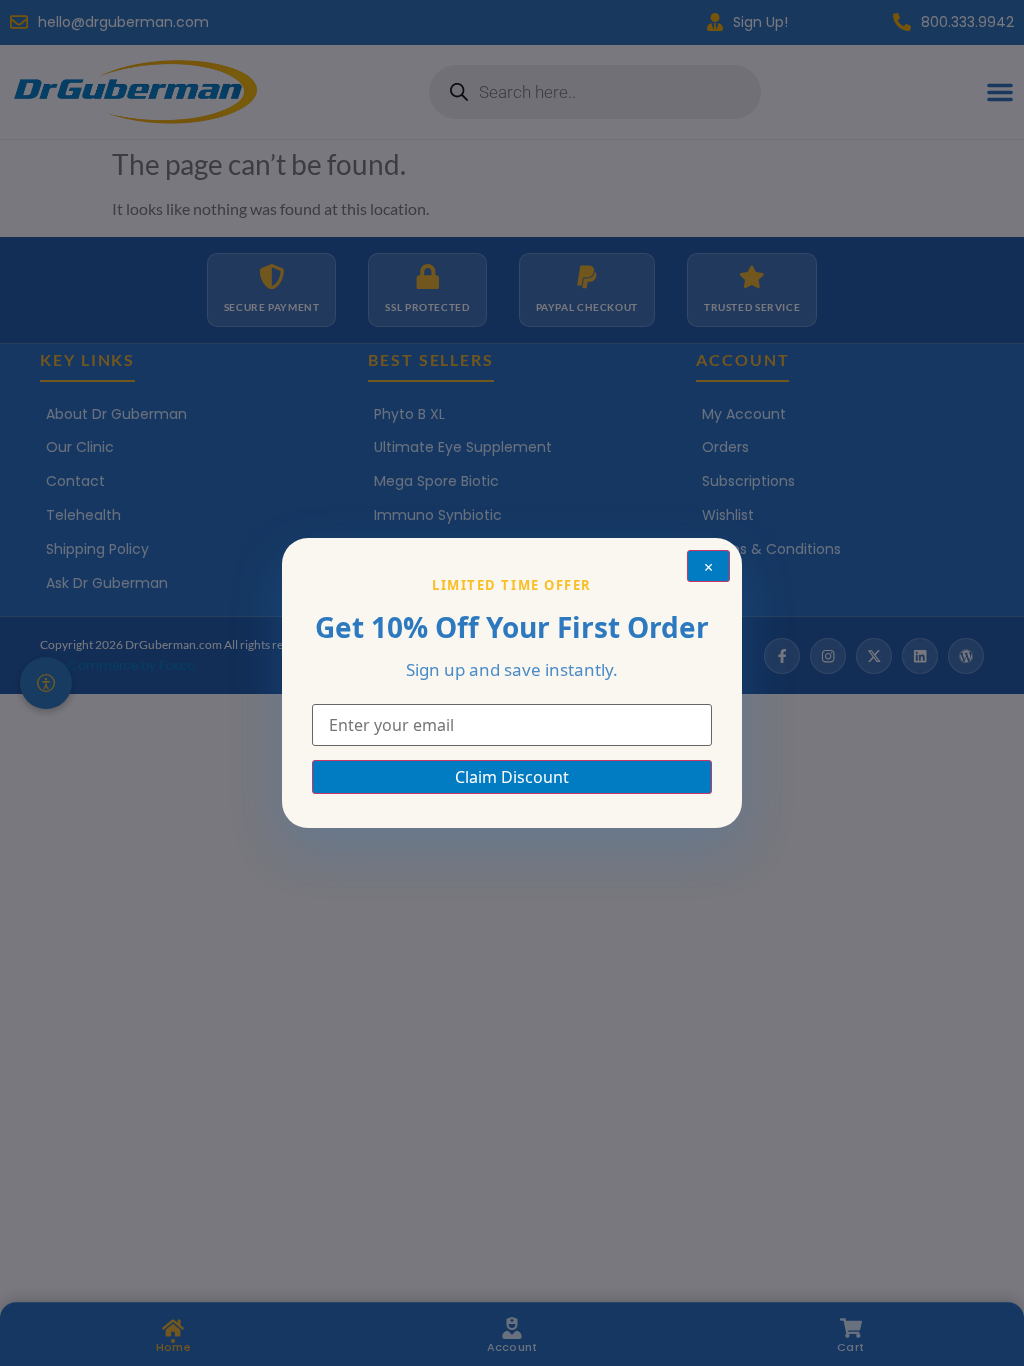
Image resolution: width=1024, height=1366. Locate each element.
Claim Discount (512, 777)
